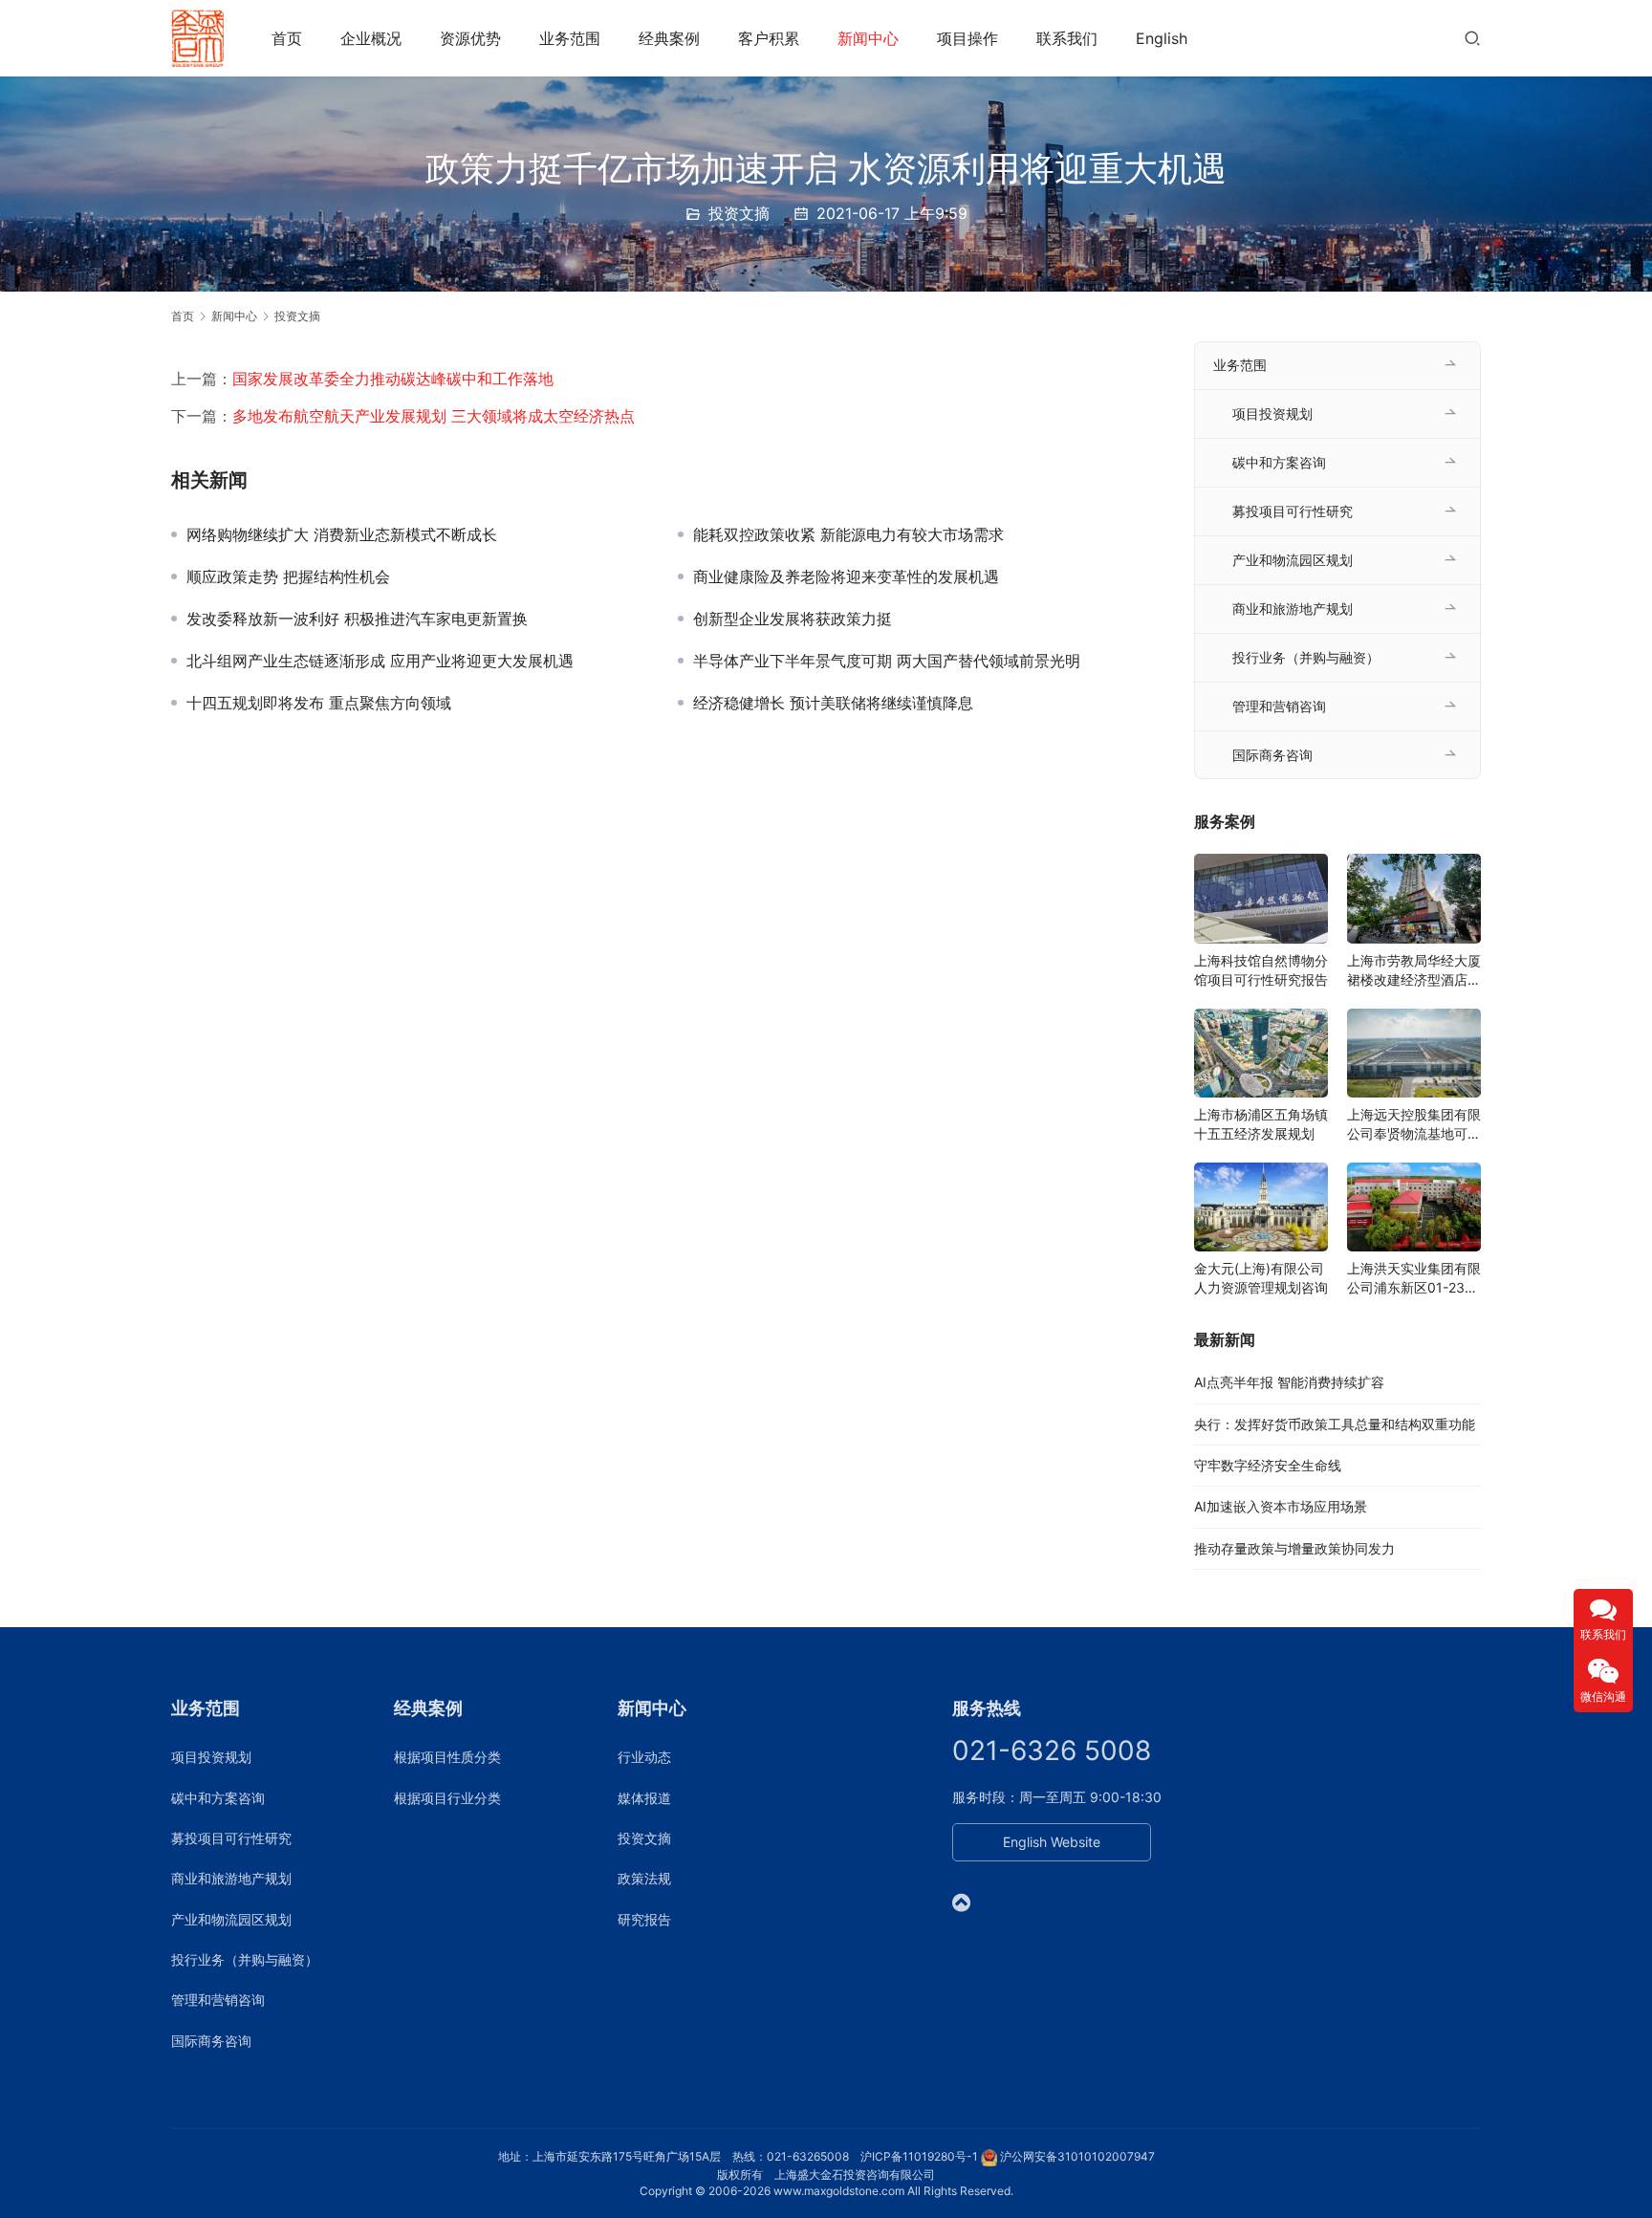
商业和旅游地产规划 (1293, 609)
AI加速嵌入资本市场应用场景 (1281, 1506)
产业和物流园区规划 (1293, 560)
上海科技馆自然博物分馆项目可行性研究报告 (1261, 970)
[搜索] (1472, 38)
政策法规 (644, 1878)
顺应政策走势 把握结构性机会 (288, 576)
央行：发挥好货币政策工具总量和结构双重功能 (1335, 1424)
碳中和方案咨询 (1279, 462)
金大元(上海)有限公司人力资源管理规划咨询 (1261, 1278)
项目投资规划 (1272, 413)
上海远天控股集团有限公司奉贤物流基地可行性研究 (1414, 1125)
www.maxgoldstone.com (839, 2191)
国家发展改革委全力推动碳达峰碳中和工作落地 (393, 379)
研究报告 (644, 1919)
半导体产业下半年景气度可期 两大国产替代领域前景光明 (887, 661)
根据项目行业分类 (447, 1798)
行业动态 (644, 1757)
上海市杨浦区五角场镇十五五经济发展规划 (1261, 1124)
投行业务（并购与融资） (1306, 657)
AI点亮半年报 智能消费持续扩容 (1289, 1382)
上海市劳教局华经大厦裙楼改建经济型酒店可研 (1414, 971)
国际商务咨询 (1272, 755)
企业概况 (371, 38)
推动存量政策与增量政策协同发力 (1294, 1548)
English (1162, 38)
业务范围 (570, 38)
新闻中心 (868, 38)
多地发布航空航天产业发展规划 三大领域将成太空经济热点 (434, 416)
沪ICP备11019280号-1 (919, 2156)
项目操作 (967, 38)
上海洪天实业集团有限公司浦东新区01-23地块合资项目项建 (1414, 1279)
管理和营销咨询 (1279, 706)
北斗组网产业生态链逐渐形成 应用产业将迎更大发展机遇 (380, 661)
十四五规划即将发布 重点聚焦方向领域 (319, 703)
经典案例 (669, 38)
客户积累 (769, 38)
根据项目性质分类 (447, 1757)
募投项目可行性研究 (1293, 511)
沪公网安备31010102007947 (1077, 2156)
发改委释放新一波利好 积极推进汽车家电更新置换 (357, 619)
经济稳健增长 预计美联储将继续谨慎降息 (833, 703)
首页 (287, 38)
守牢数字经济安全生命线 (1268, 1465)
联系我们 (1067, 38)
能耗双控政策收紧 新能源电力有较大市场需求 (848, 534)
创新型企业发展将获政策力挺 (793, 619)
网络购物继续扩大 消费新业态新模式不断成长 (342, 534)
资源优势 (470, 38)
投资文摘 (739, 213)
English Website (1052, 1842)
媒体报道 (644, 1798)
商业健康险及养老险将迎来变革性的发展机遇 (846, 576)
